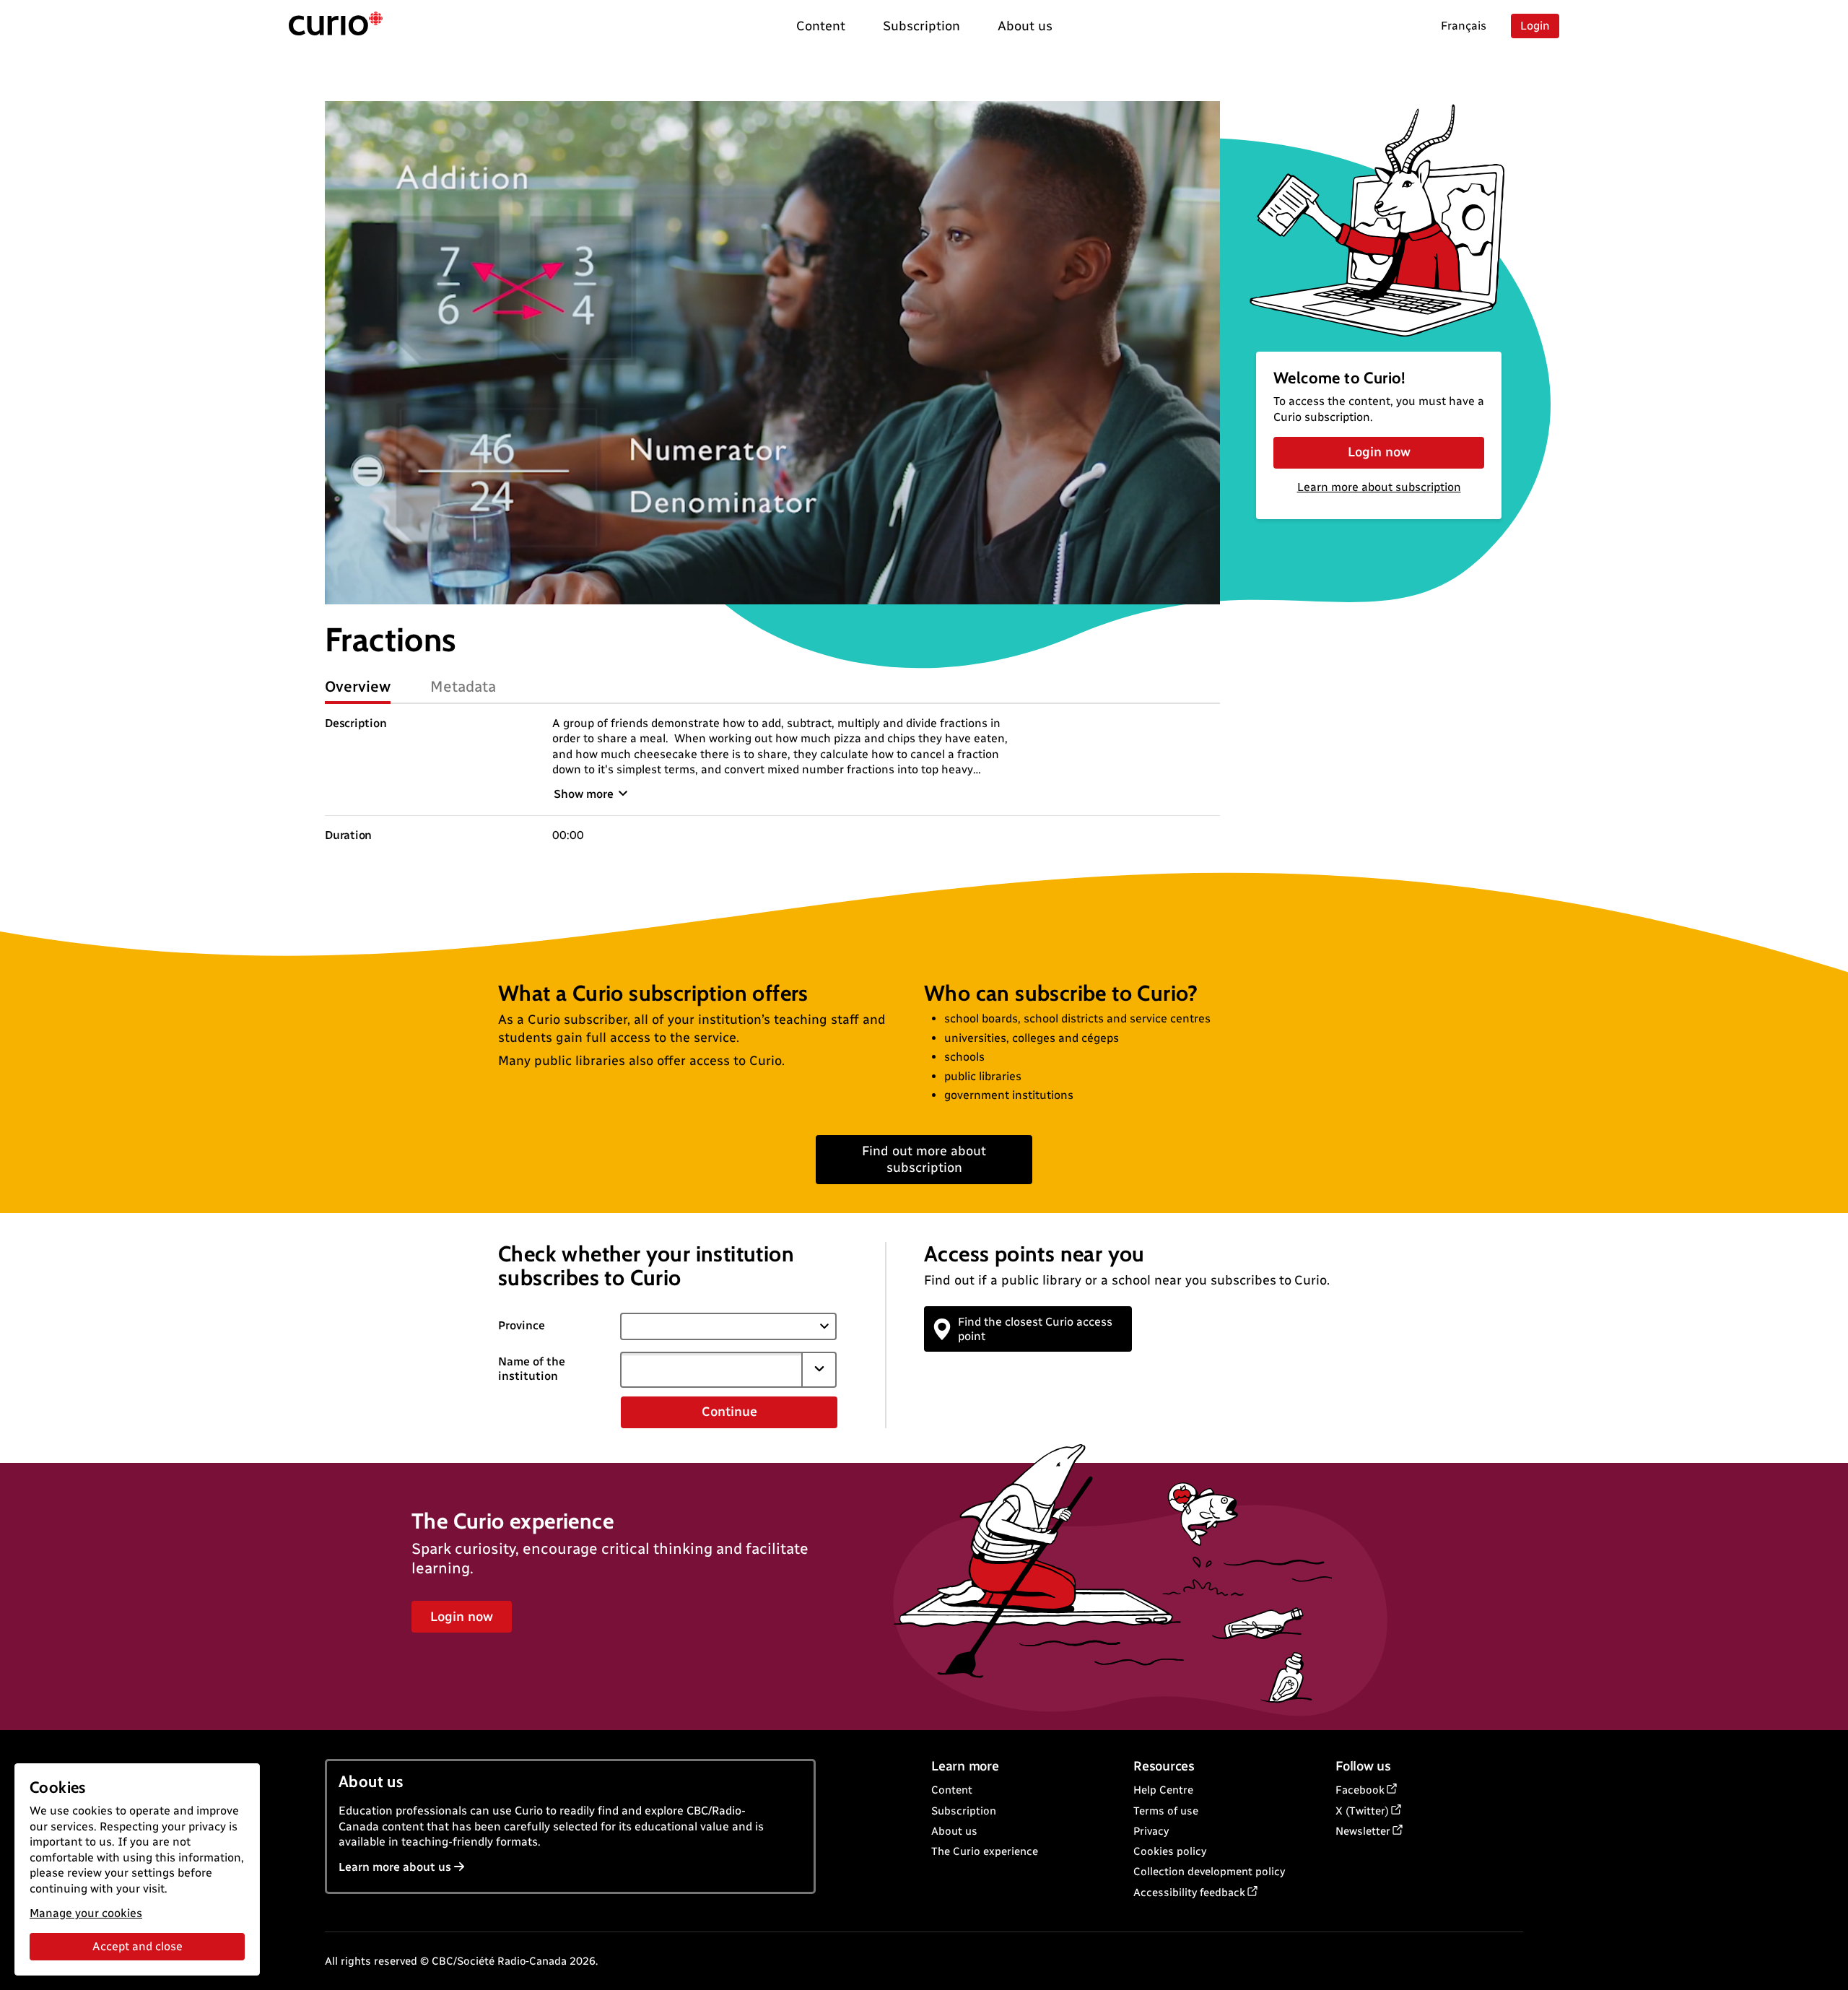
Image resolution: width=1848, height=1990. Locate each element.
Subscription (964, 1811)
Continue (729, 1412)
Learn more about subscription (1379, 487)
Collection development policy (1209, 1872)
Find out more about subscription (924, 1159)
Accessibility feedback (1189, 1893)
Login (1535, 26)
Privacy (1151, 1831)
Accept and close (138, 1946)
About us (954, 1831)
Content (952, 1790)
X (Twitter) (1362, 1811)
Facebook (1360, 1790)
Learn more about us (395, 1867)
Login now (1379, 452)
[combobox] (711, 1370)
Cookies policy (1170, 1851)
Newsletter (1363, 1831)
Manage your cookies (86, 1913)
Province (522, 1325)
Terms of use (1166, 1811)
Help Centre (1163, 1790)
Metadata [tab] (463, 686)
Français (1464, 26)
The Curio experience (985, 1851)
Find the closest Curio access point (1035, 1329)
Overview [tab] (358, 686)
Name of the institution (532, 1369)
